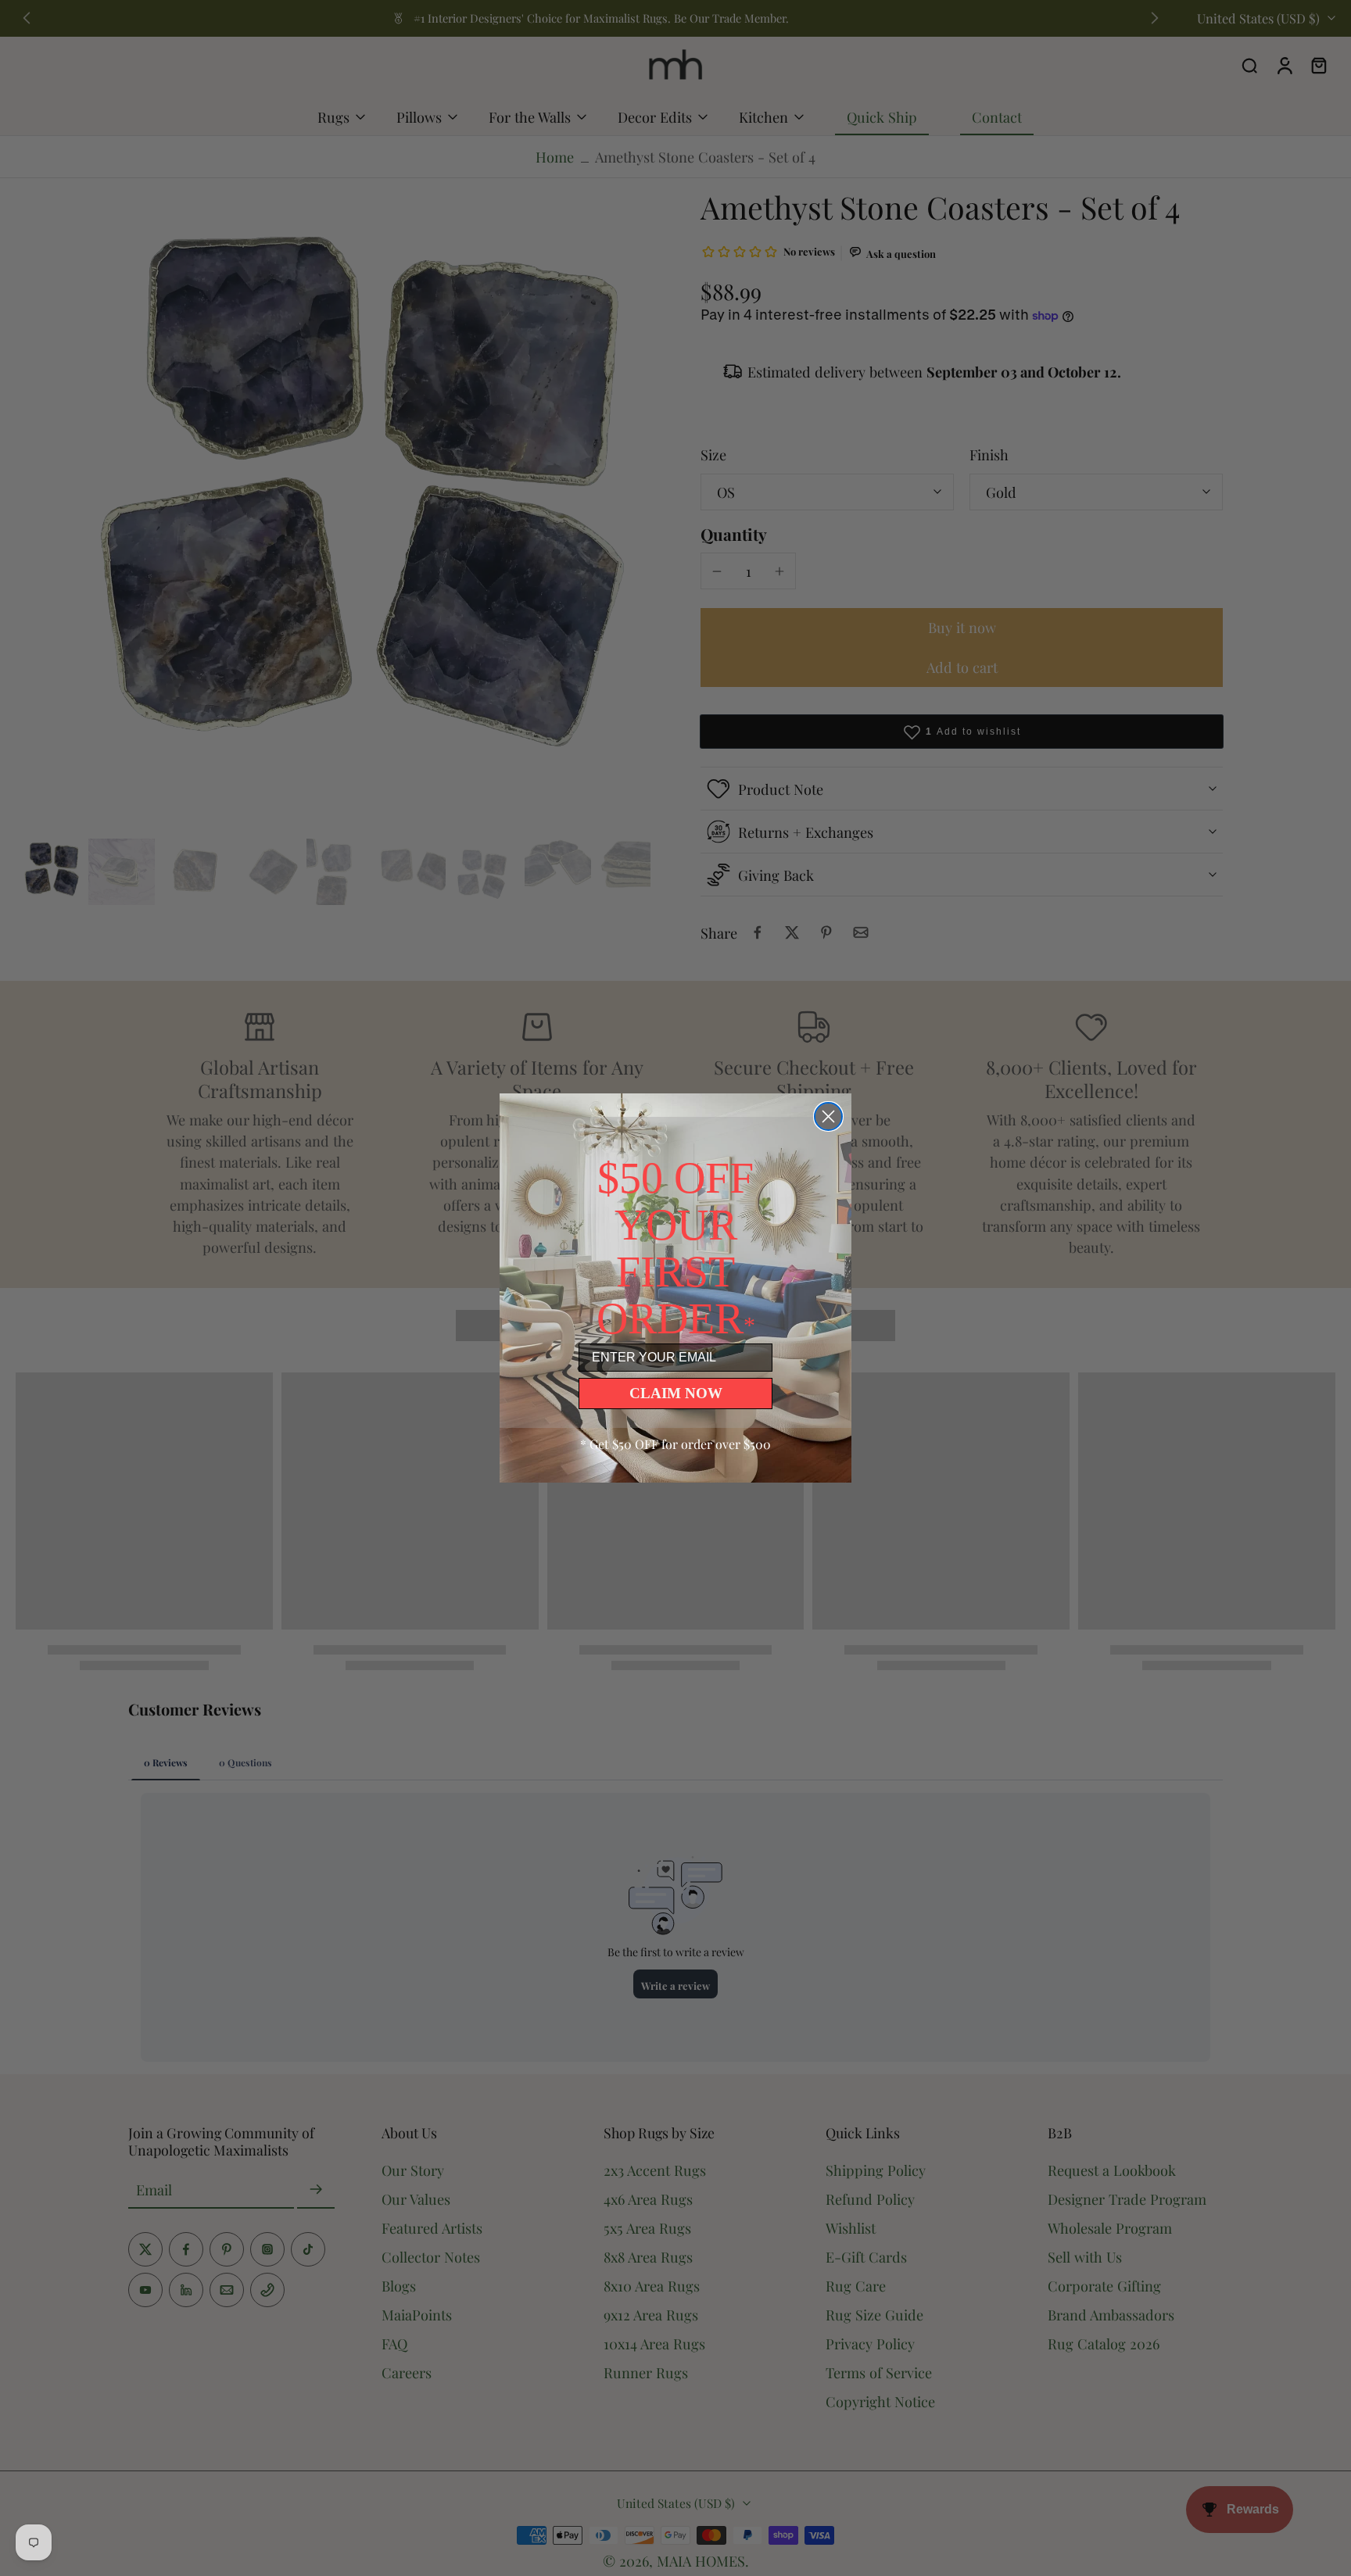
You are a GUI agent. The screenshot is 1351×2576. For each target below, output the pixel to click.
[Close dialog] (828, 1116)
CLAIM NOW (676, 1393)
